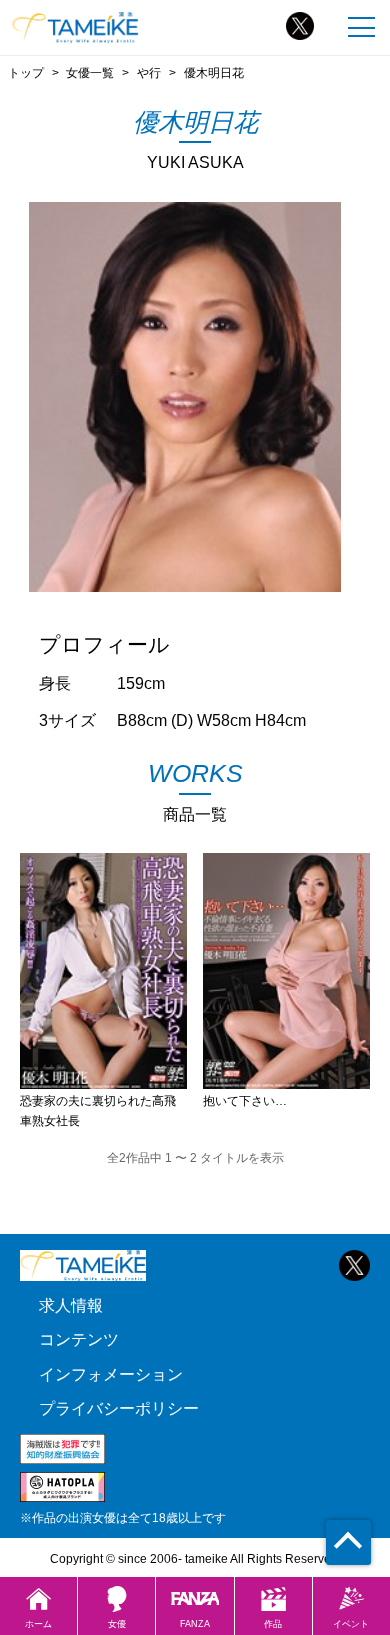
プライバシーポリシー (119, 1408)
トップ (26, 72)
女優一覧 (90, 72)
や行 (149, 72)
